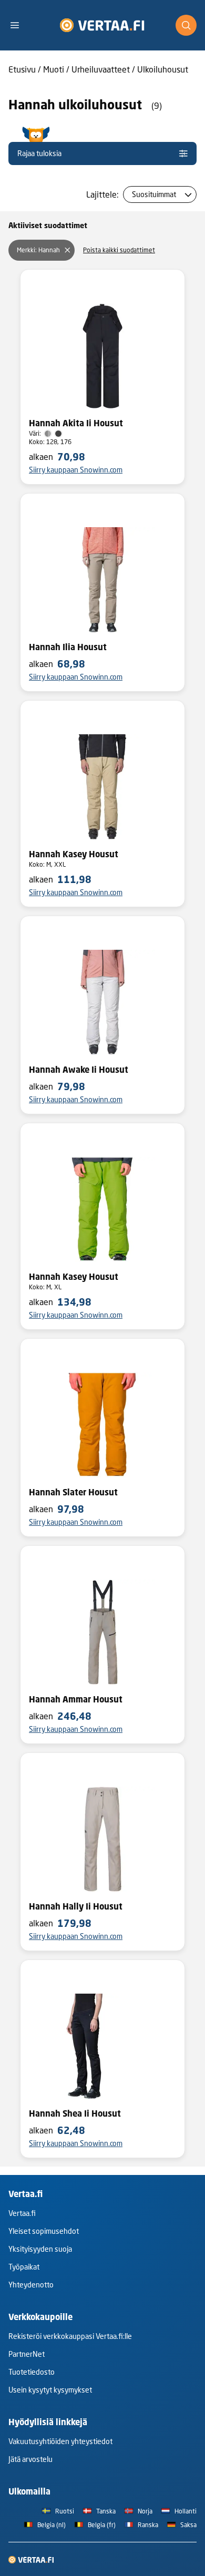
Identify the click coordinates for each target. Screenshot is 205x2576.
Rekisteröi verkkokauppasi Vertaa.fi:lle (70, 2336)
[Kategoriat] (19, 25)
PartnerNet (27, 2354)
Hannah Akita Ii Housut (76, 423)
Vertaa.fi (22, 2213)
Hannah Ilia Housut (68, 647)
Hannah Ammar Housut (76, 1699)
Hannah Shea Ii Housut (75, 2113)
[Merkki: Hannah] (67, 250)
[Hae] (186, 25)
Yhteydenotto (31, 2285)
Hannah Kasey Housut (74, 854)
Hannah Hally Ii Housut (76, 1906)
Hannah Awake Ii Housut (79, 1070)
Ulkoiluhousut (163, 69)
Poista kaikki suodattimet (119, 250)
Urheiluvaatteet (101, 69)
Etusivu (22, 69)
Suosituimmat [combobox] (154, 194)
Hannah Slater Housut (73, 1492)
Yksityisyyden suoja (40, 2249)
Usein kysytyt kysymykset (50, 2390)
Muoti (54, 69)
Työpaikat (24, 2267)
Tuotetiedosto (32, 2372)
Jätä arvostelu (30, 2459)
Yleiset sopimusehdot (44, 2231)
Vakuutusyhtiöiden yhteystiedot (60, 2441)
